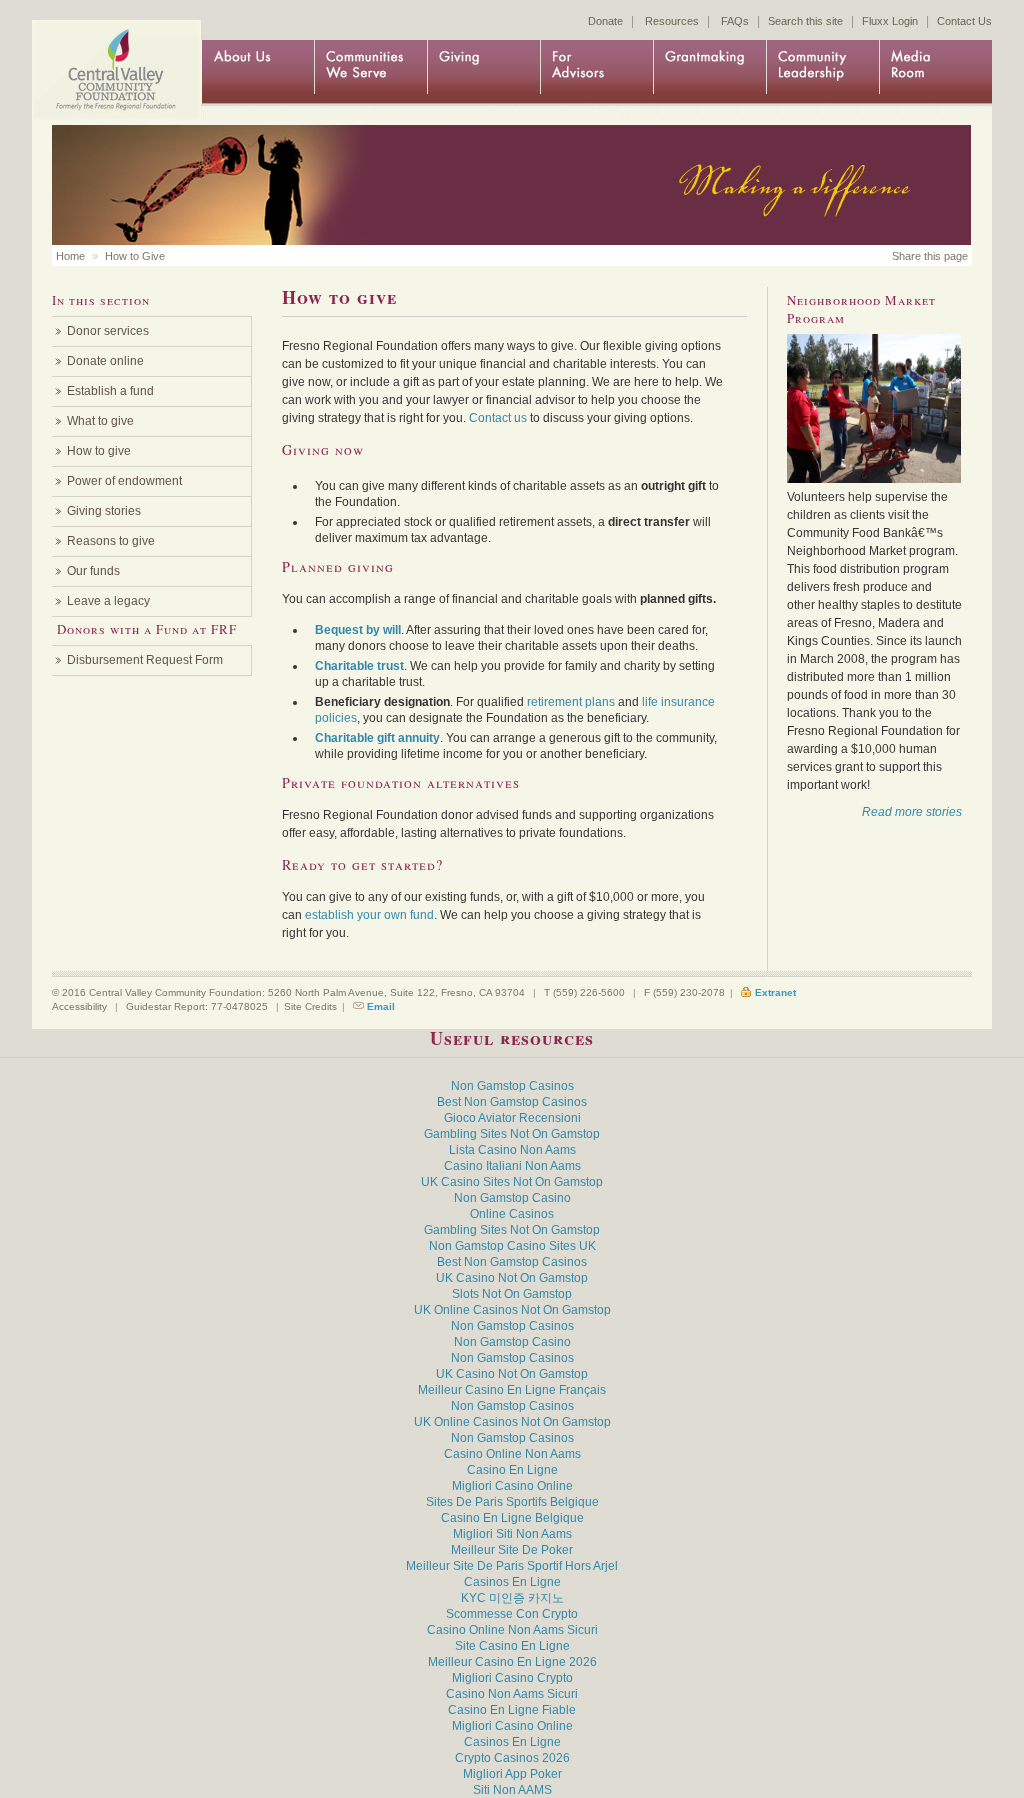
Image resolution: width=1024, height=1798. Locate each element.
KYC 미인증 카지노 (512, 1598)
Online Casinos (512, 1214)
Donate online (105, 361)
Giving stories (104, 511)
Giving (483, 72)
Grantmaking (709, 72)
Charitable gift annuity (377, 738)
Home (112, 52)
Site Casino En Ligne (512, 1646)
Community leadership (822, 72)
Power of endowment (124, 481)
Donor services (108, 331)
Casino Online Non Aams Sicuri (512, 1630)
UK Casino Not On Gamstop (512, 1278)
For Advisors (596, 72)
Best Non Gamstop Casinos (512, 1102)
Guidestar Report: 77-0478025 (197, 1006)
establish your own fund (369, 915)
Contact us (498, 418)
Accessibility (79, 1006)
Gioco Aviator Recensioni (512, 1118)
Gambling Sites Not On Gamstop (512, 1134)
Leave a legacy (108, 601)
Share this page (930, 256)
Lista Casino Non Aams (512, 1150)
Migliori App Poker (512, 1774)
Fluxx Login (890, 21)
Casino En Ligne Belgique (512, 1518)
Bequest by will (358, 630)
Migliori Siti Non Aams (512, 1534)
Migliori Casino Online (512, 1486)
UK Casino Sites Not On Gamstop (512, 1182)
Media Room (935, 72)
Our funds (93, 571)
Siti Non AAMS (512, 1790)
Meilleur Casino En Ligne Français (512, 1390)
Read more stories (912, 812)
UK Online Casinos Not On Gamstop (512, 1310)
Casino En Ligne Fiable (512, 1710)
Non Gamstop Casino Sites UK (512, 1246)
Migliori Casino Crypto (512, 1678)
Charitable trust (359, 666)
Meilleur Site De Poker (512, 1550)
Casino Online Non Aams (512, 1454)
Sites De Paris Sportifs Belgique (512, 1502)
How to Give (135, 256)
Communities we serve (370, 72)
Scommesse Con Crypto (512, 1614)
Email (381, 1006)
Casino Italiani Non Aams (512, 1166)
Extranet (775, 992)
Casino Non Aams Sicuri (512, 1694)
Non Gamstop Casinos (512, 1086)
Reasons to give (111, 541)
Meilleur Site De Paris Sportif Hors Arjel (512, 1566)
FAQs (735, 21)
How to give (99, 451)
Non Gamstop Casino (512, 1198)
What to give (100, 421)
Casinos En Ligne (512, 1582)
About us (257, 72)
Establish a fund (110, 391)
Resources (672, 21)
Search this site (805, 21)
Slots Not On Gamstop (512, 1294)
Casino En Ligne (512, 1470)
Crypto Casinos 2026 (512, 1758)
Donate (605, 21)
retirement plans (571, 702)
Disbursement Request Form (145, 660)
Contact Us (964, 21)
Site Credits (310, 1006)
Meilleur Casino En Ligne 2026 (512, 1662)
